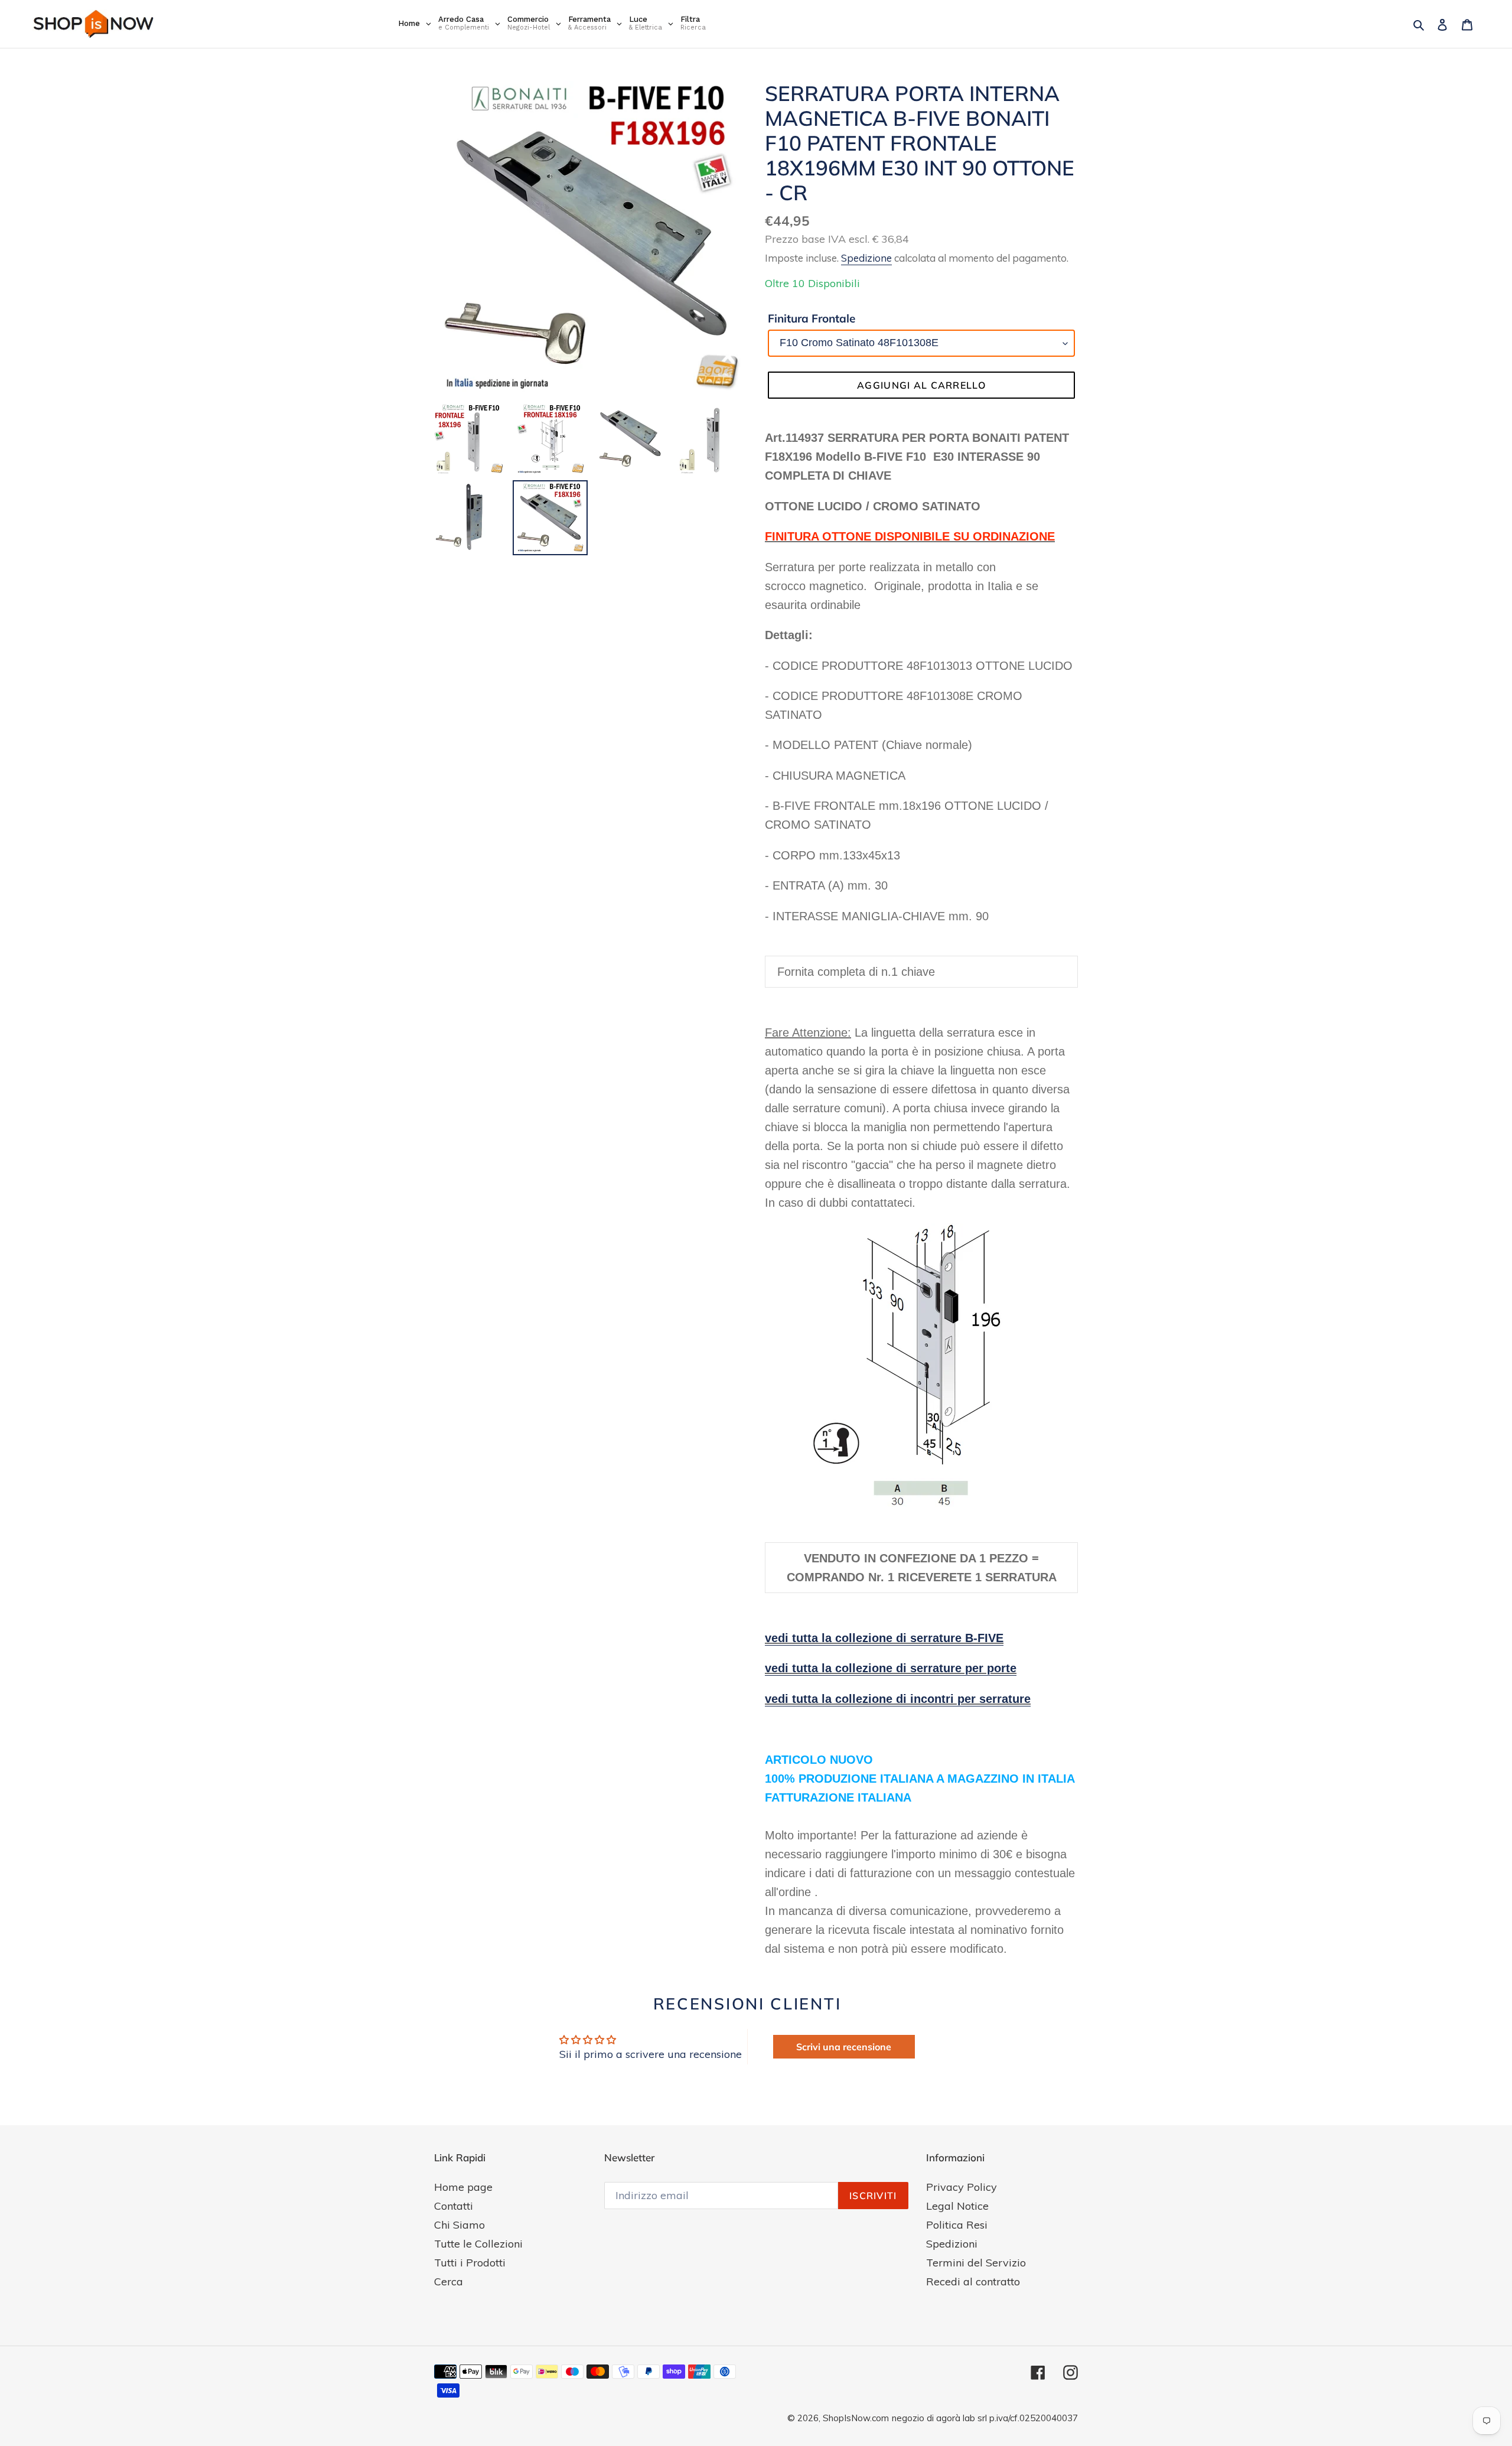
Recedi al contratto (973, 2281)
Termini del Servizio (976, 2263)
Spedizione (866, 258)
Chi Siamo (460, 2225)
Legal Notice (957, 2206)
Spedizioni (952, 2244)
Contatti (454, 2206)
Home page (463, 2187)
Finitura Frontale (812, 318)
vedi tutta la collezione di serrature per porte (891, 1668)
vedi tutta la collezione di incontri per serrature (898, 1699)
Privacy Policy (962, 2187)
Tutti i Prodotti (470, 2263)
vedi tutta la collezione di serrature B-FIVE (884, 1638)
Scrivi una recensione (844, 2047)
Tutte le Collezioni (478, 2244)
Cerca (449, 2281)
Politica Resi (957, 2225)
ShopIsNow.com (856, 2418)
